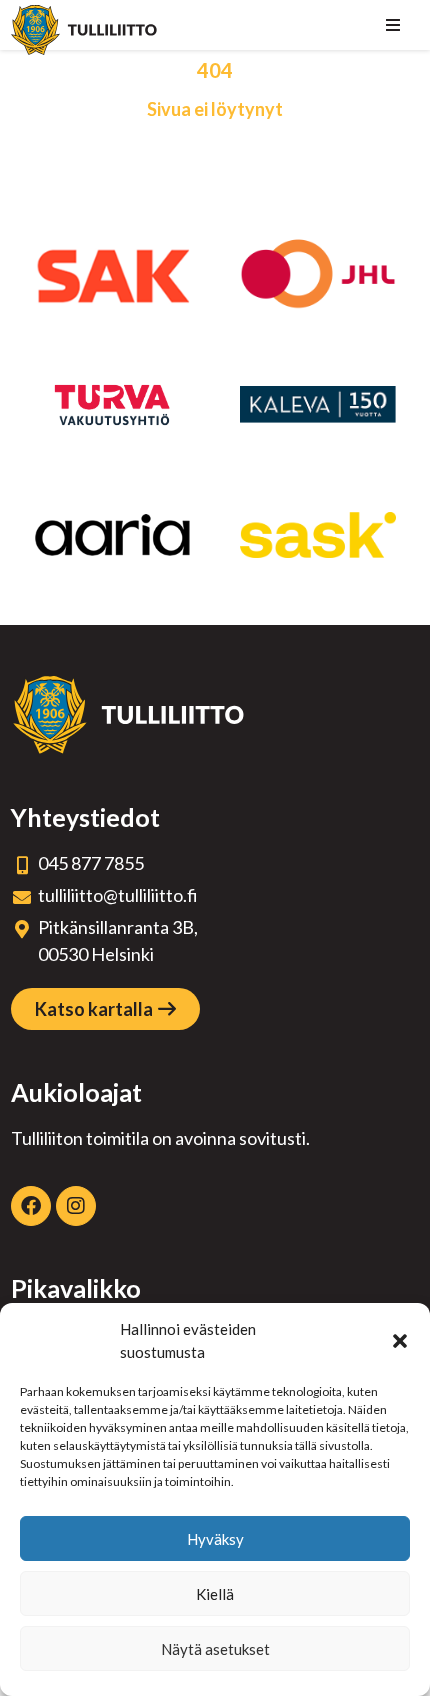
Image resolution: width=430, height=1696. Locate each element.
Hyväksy (215, 1539)
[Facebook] (31, 1206)
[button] (400, 1341)
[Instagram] (76, 1206)
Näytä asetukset (215, 1649)
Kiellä (215, 1594)
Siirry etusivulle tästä (215, 149)
